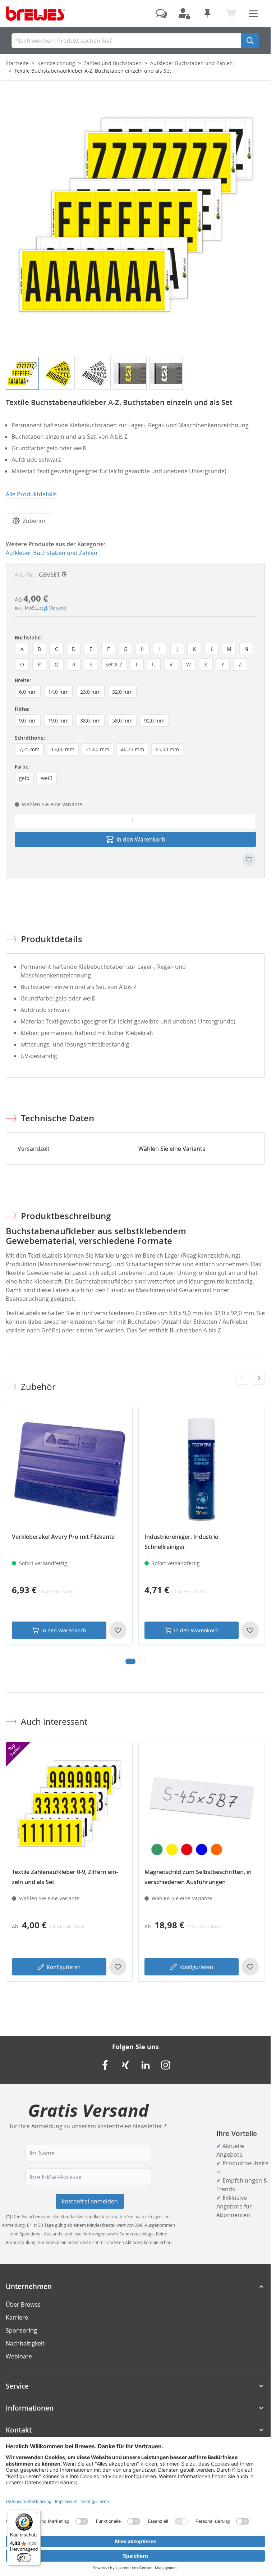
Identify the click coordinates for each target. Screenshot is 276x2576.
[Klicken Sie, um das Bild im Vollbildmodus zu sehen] (135, 218)
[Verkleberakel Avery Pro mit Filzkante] (69, 1470)
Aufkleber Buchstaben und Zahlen (192, 63)
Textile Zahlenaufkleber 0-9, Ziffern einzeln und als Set (65, 1877)
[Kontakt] (161, 14)
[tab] (130, 1661)
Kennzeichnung (56, 63)
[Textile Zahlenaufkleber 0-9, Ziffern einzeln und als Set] (69, 1805)
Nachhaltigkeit (25, 2343)
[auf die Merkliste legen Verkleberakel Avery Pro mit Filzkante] (118, 1630)
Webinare (19, 2356)
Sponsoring (21, 2330)
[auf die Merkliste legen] (249, 860)
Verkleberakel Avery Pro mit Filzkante (63, 1537)
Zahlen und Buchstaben (113, 63)
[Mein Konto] (184, 14)
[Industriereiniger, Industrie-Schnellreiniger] (202, 1470)
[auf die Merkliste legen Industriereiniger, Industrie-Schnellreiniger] (250, 1630)
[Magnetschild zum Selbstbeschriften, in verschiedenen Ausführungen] (202, 1805)
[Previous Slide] (243, 1378)
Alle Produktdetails (31, 494)
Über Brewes (23, 2304)
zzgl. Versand (52, 608)
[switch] (24, 2558)
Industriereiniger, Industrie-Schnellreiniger (182, 1542)
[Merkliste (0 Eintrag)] (207, 14)
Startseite (17, 63)
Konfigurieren (64, 1967)
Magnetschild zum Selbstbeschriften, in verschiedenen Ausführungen (198, 1877)
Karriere (17, 2317)
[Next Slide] (258, 1378)
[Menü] (36, 2514)
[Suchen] (250, 41)
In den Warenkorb (64, 1630)
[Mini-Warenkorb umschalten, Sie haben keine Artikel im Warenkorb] (230, 14)
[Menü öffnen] (253, 14)
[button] (135, 2287)
